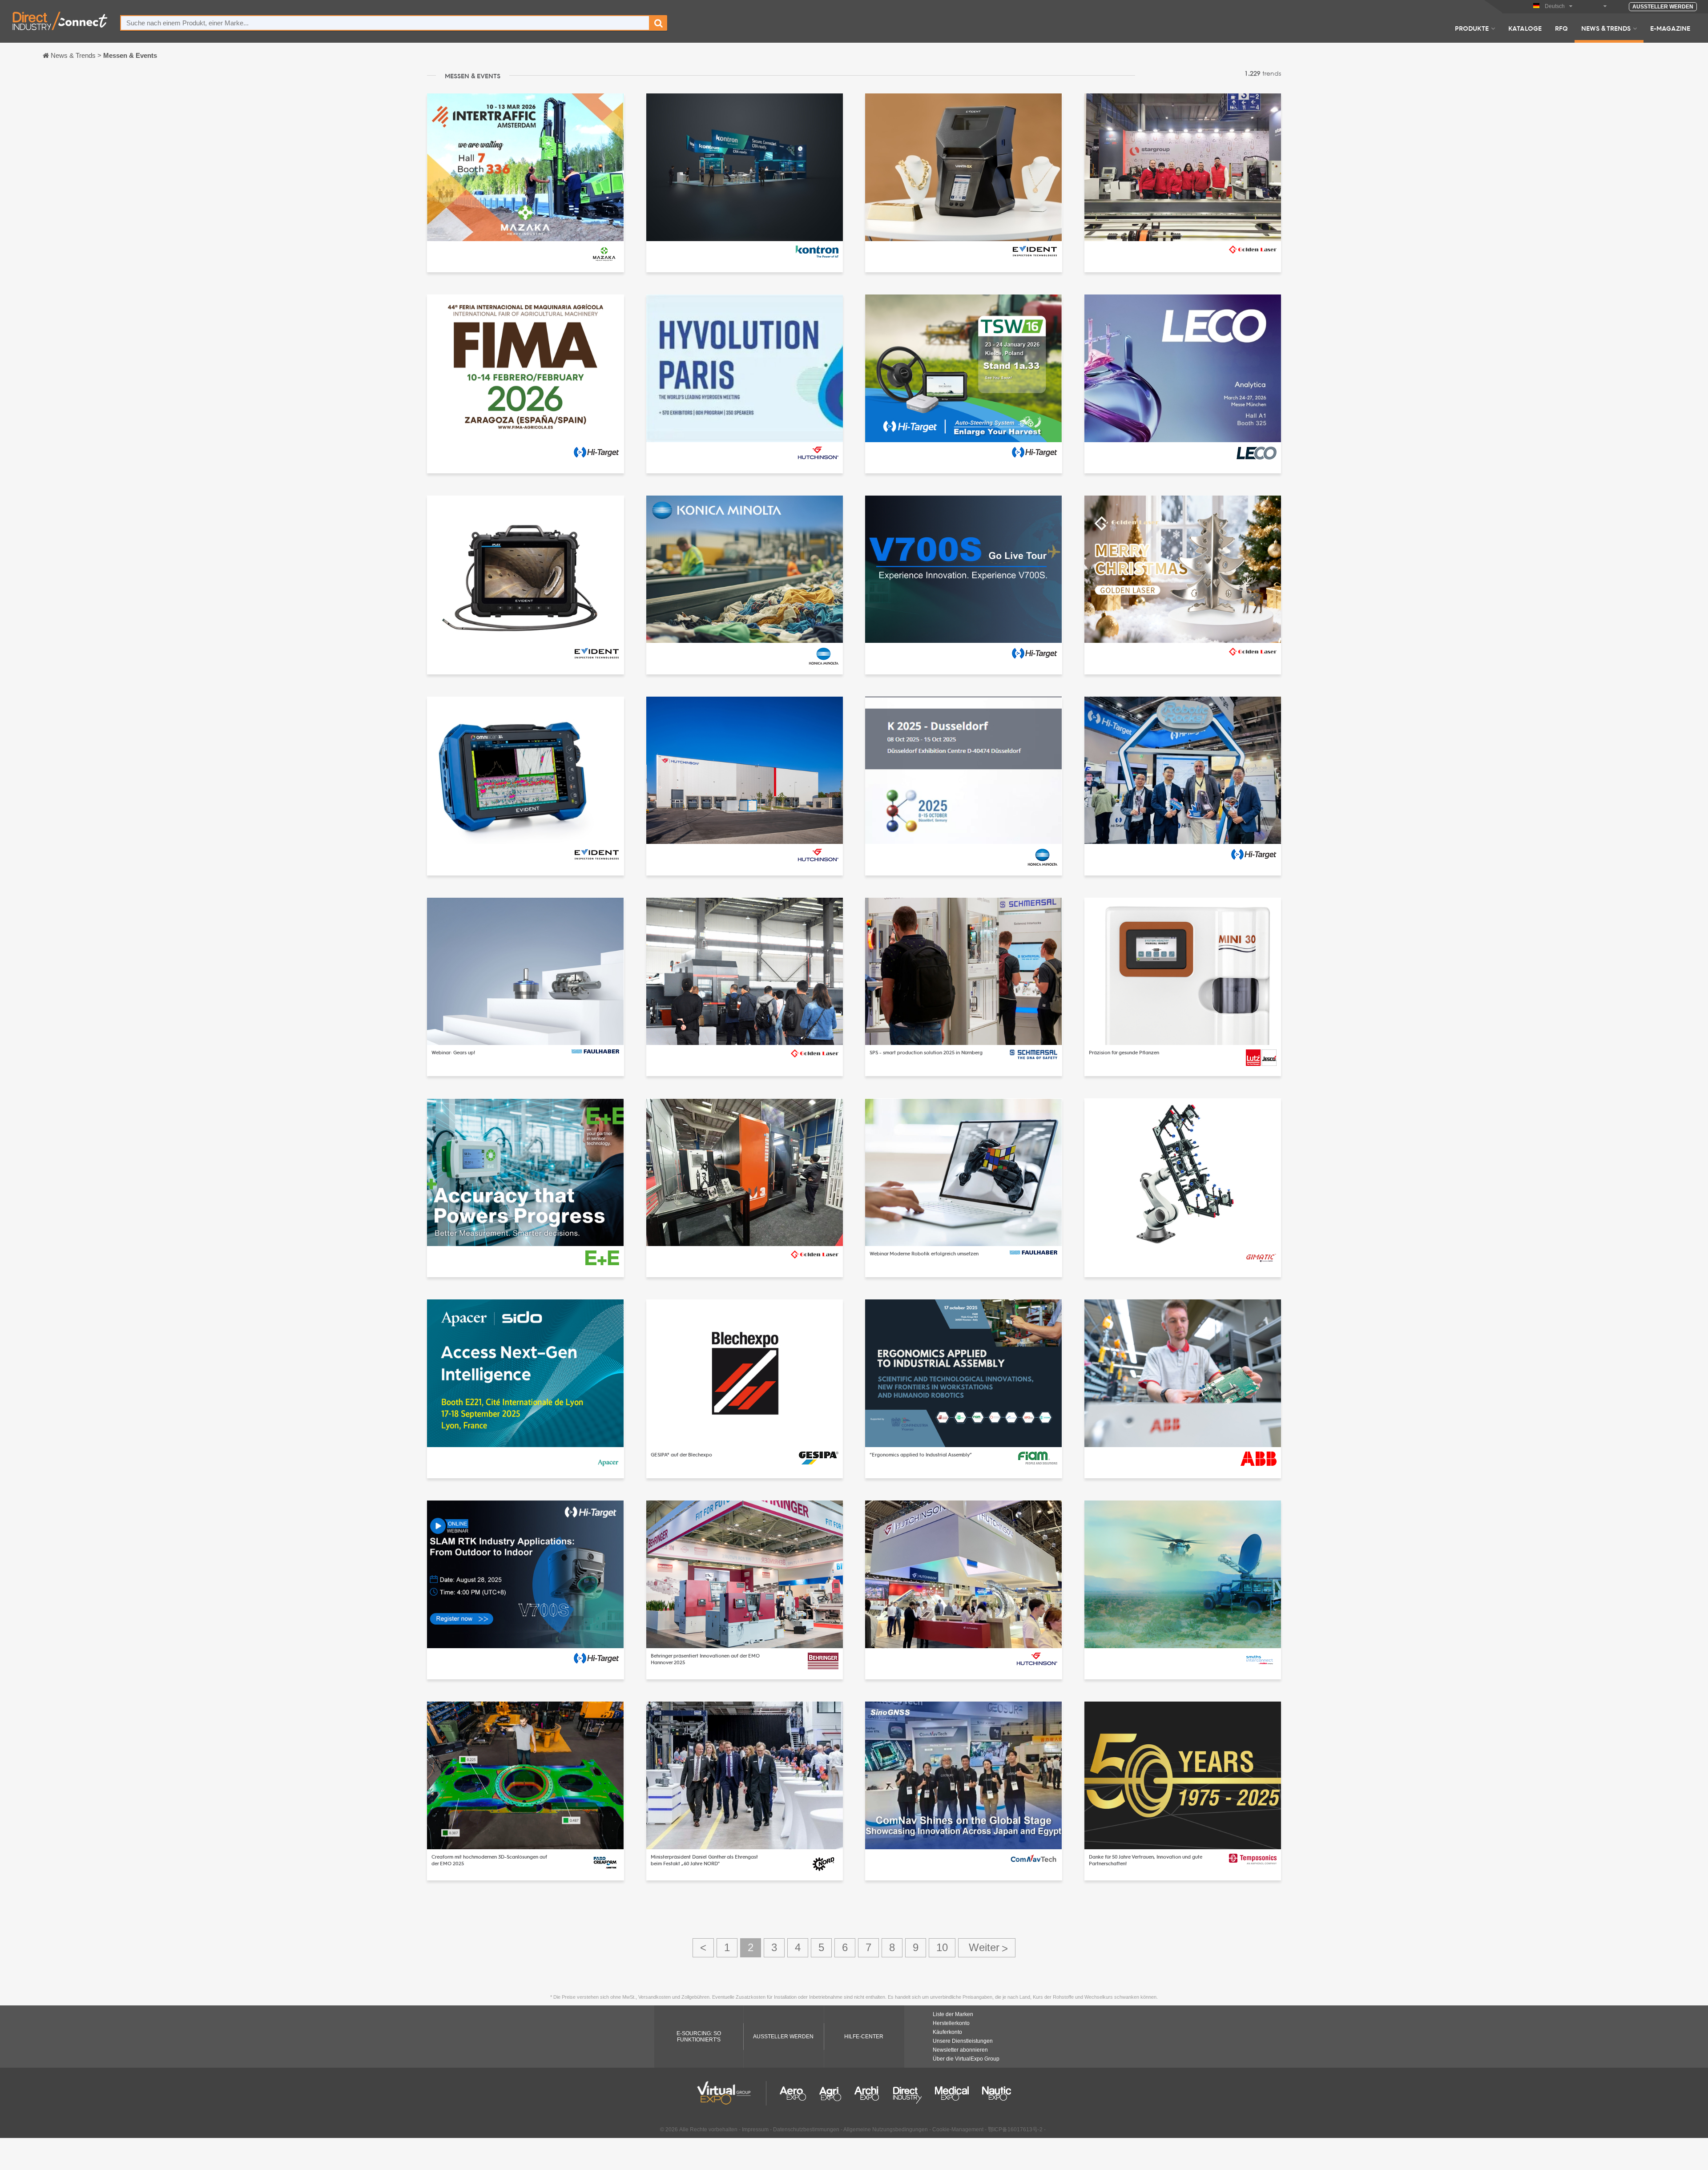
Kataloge (1525, 28)
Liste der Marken (953, 2014)
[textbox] (385, 23)
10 (942, 1947)
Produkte (1472, 28)
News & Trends (1606, 28)
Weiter (987, 1948)
